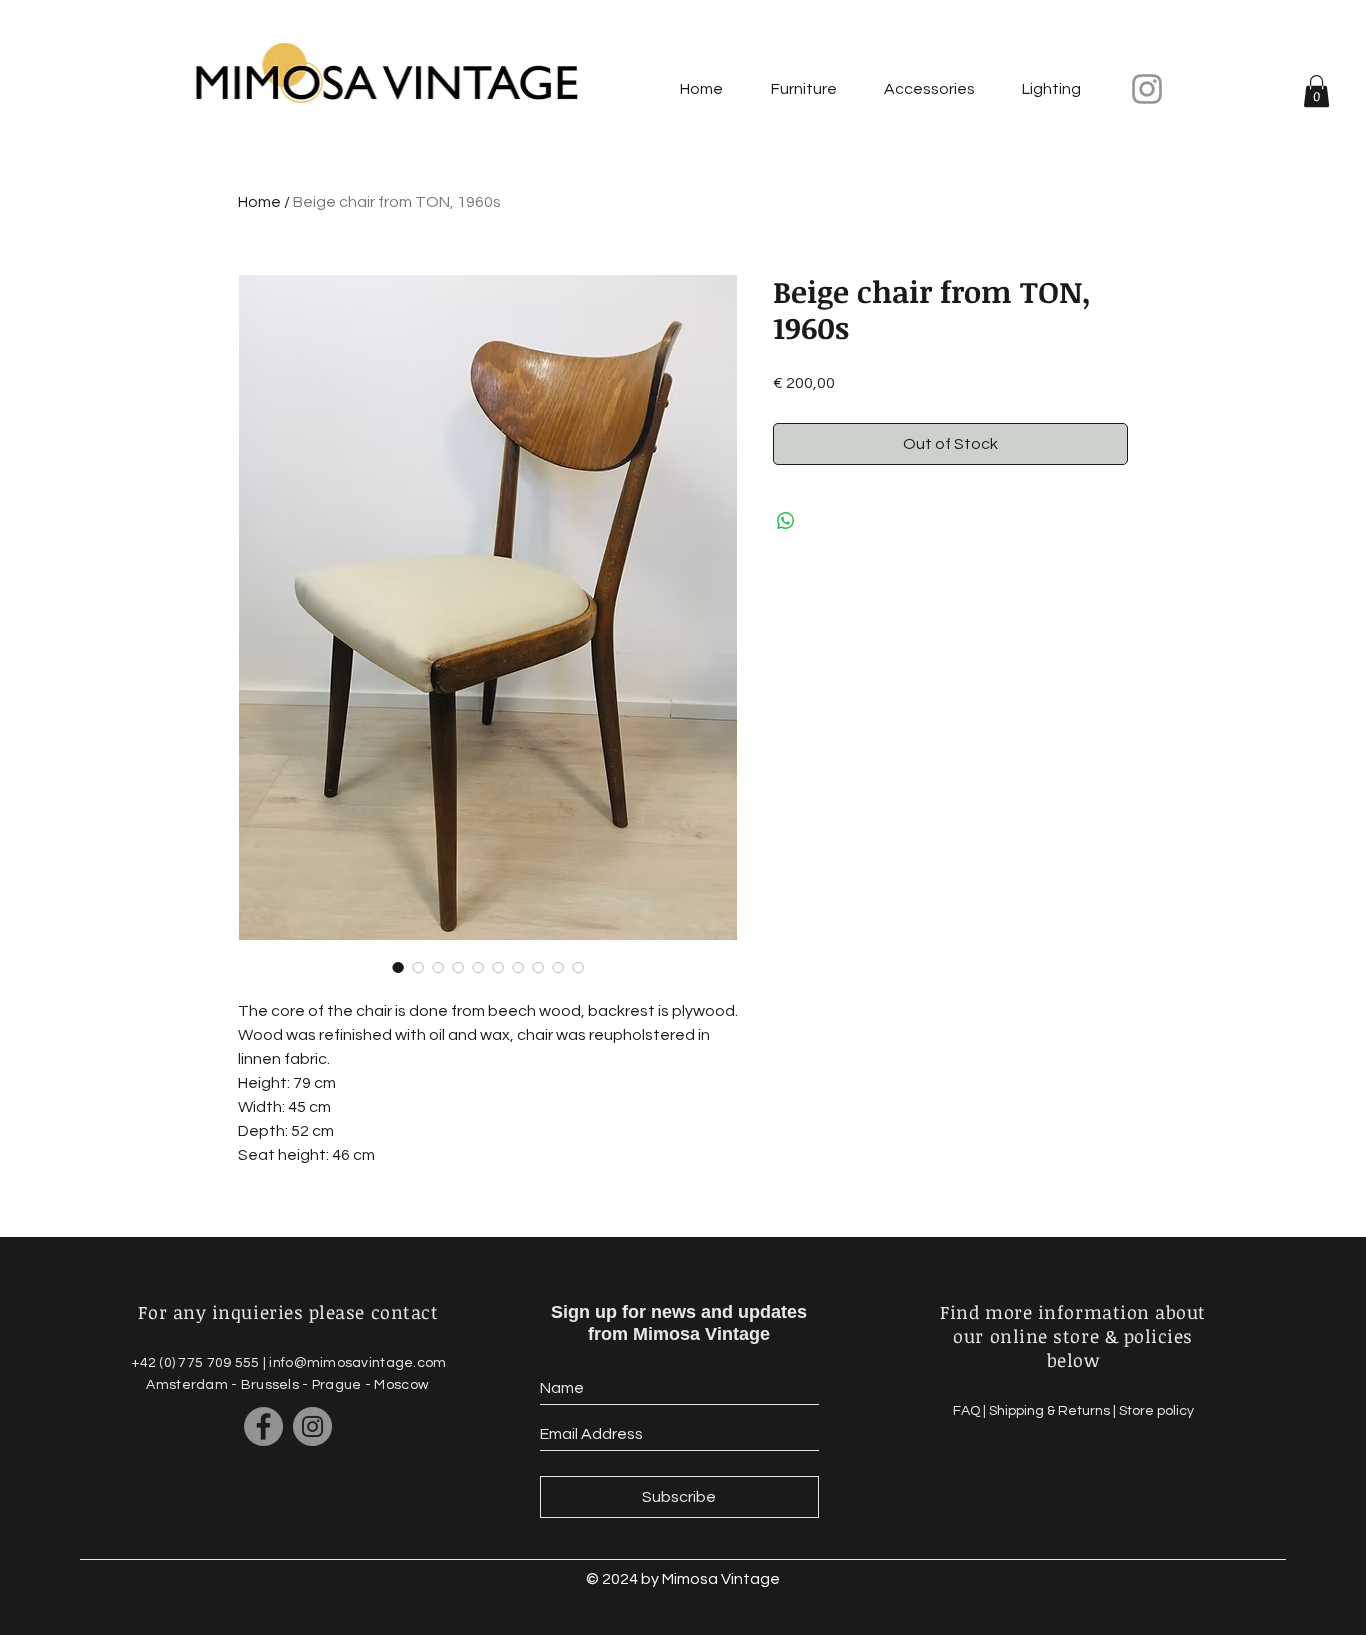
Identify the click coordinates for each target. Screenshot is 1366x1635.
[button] (1316, 91)
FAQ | (971, 1411)
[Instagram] (1147, 89)
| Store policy (1153, 1411)
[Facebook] (263, 1426)
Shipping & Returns (1051, 1411)
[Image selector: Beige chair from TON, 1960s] (398, 967)
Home (259, 202)
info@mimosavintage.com (357, 1363)
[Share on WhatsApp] (786, 521)
